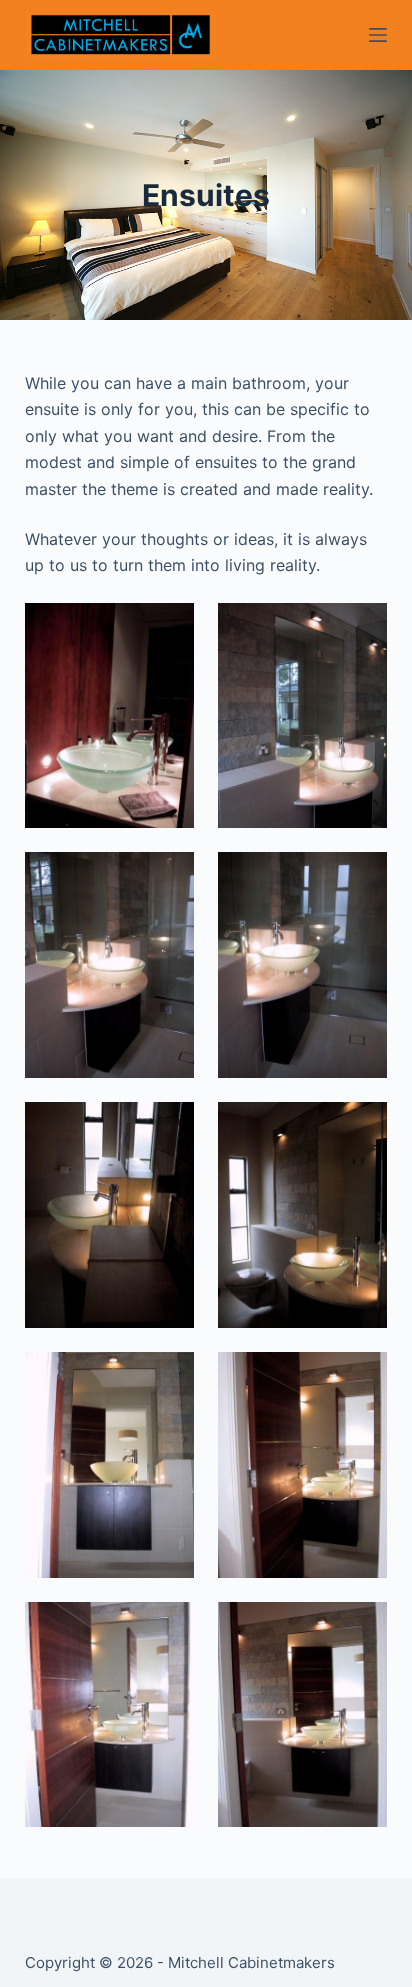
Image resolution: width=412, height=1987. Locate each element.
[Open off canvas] (378, 35)
